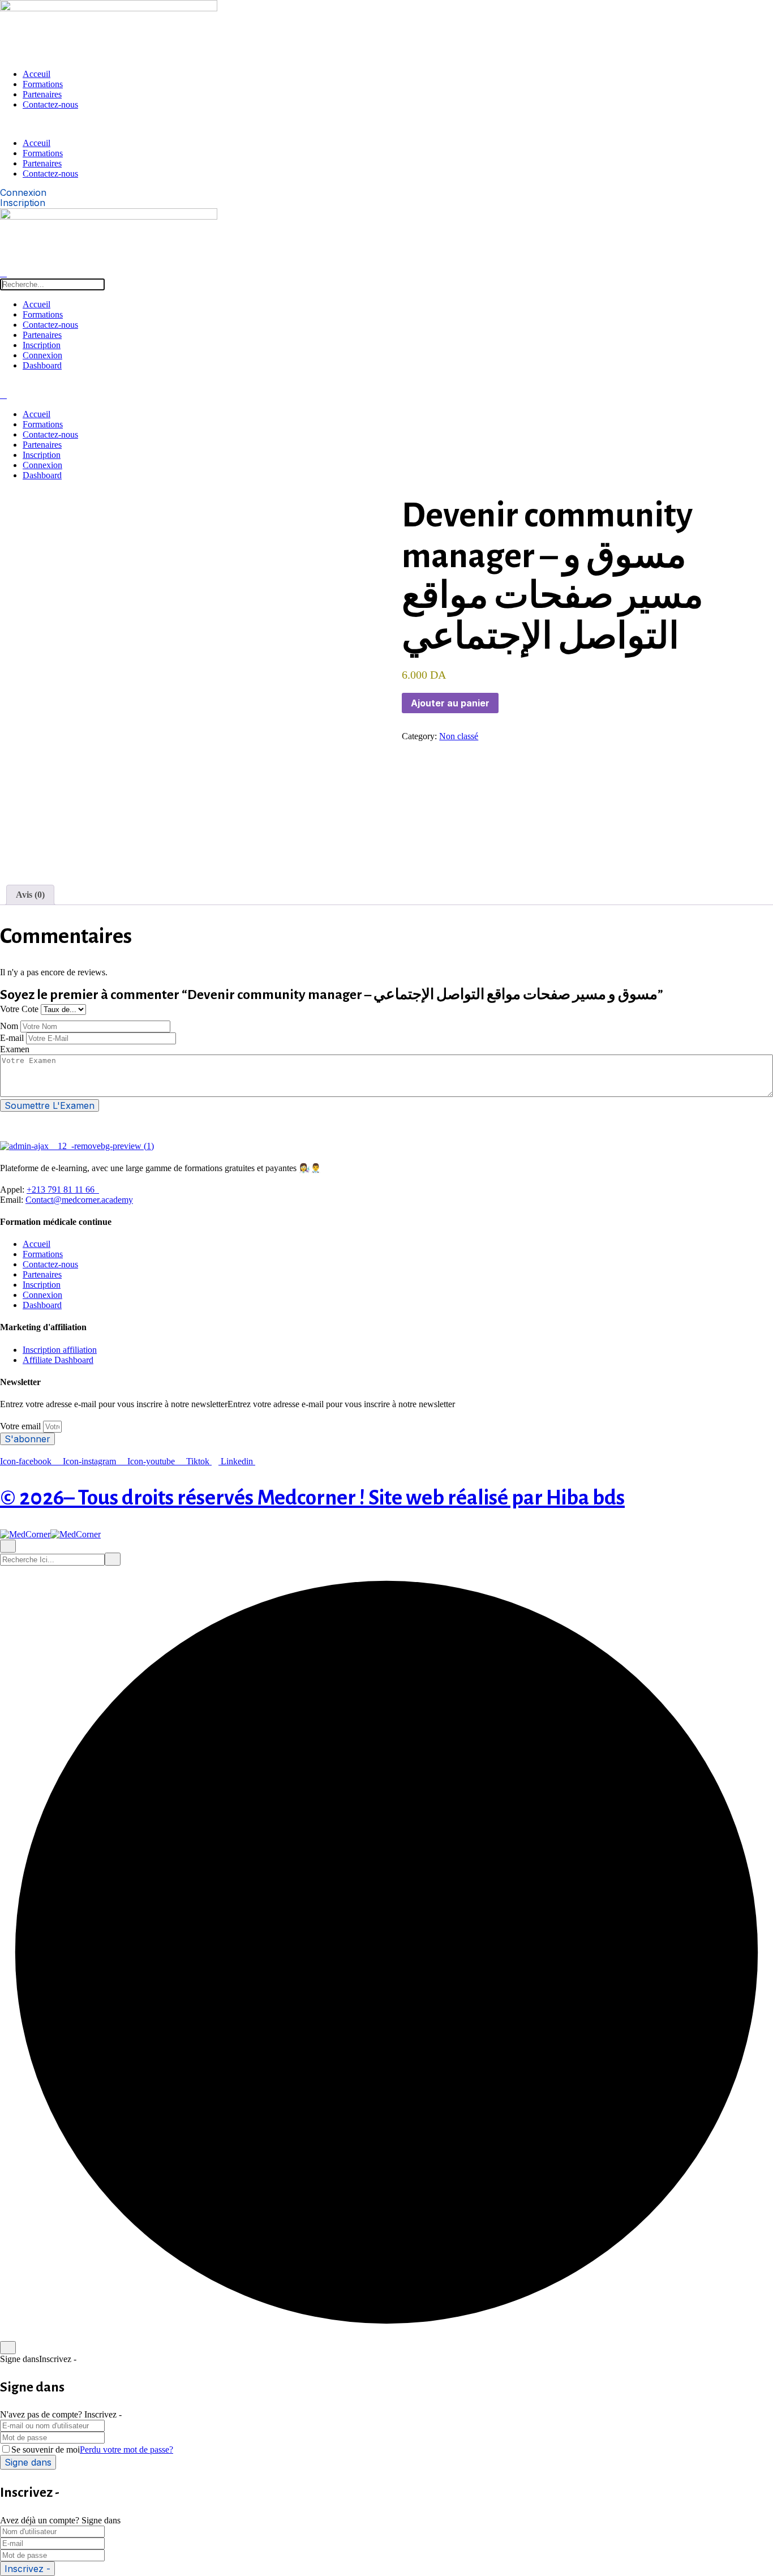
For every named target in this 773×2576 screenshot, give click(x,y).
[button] (323, 124)
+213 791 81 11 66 (62, 1190)
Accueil (36, 304)
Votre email (22, 1426)
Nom (9, 1026)
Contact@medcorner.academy (79, 1200)
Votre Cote (19, 1009)
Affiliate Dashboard (58, 1360)
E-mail (12, 1038)
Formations (43, 84)
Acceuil (36, 74)
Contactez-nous (50, 104)
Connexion (42, 355)
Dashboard (42, 365)
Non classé (459, 736)
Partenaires (42, 94)
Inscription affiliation (60, 1350)
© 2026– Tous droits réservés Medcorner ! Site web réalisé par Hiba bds (312, 1498)
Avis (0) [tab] (30, 895)
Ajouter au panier (450, 703)
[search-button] (3, 273)
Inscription (42, 345)
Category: (419, 736)
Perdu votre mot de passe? (126, 2449)
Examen (15, 1049)
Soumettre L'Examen (50, 1105)
